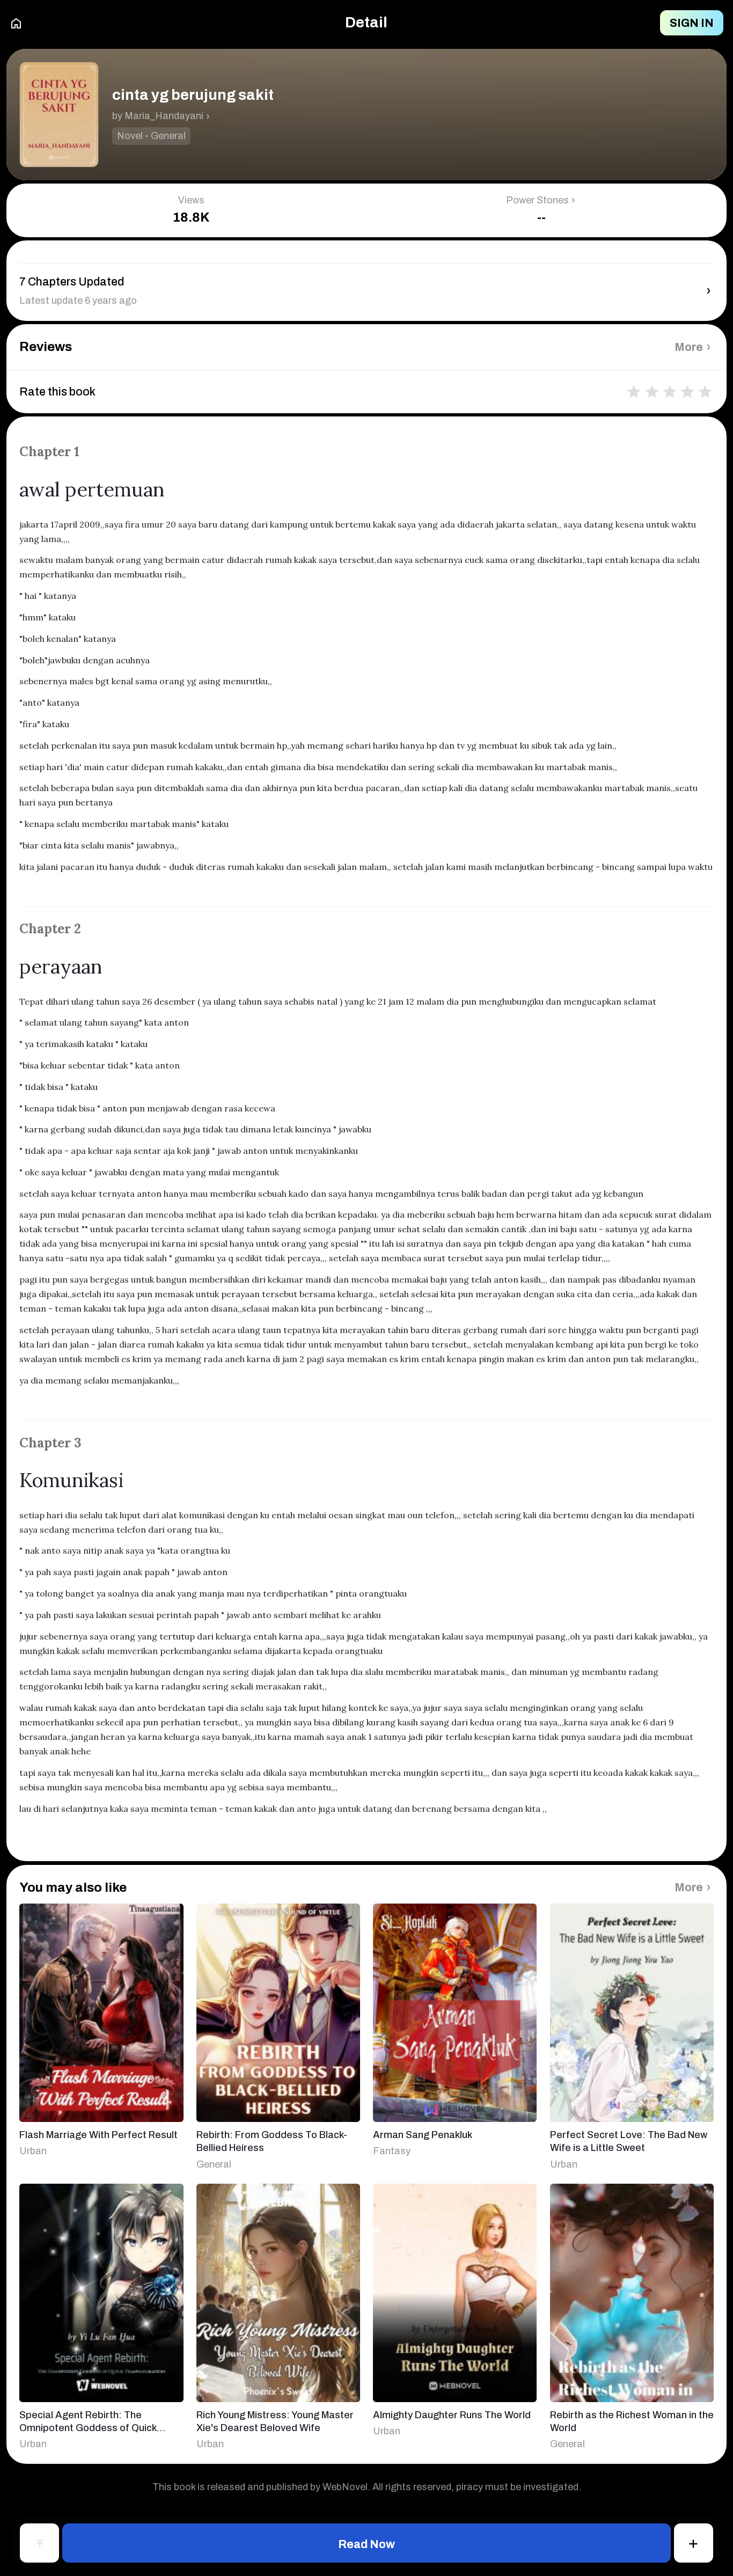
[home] (16, 23)
